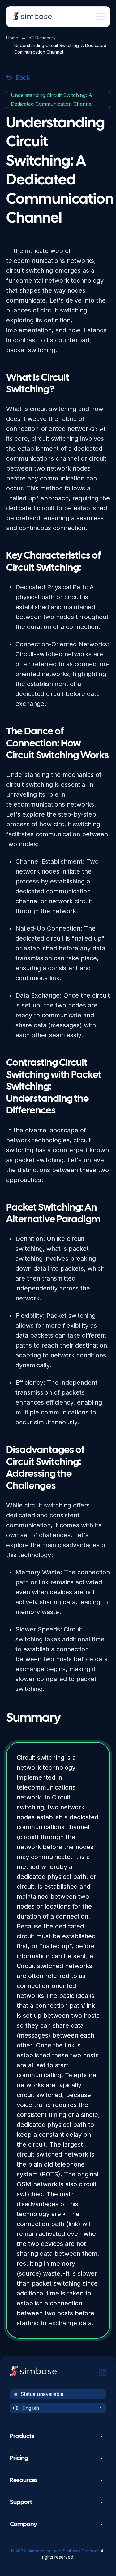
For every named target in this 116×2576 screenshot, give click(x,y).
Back (23, 77)
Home (12, 38)
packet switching (56, 2283)
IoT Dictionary (42, 38)
